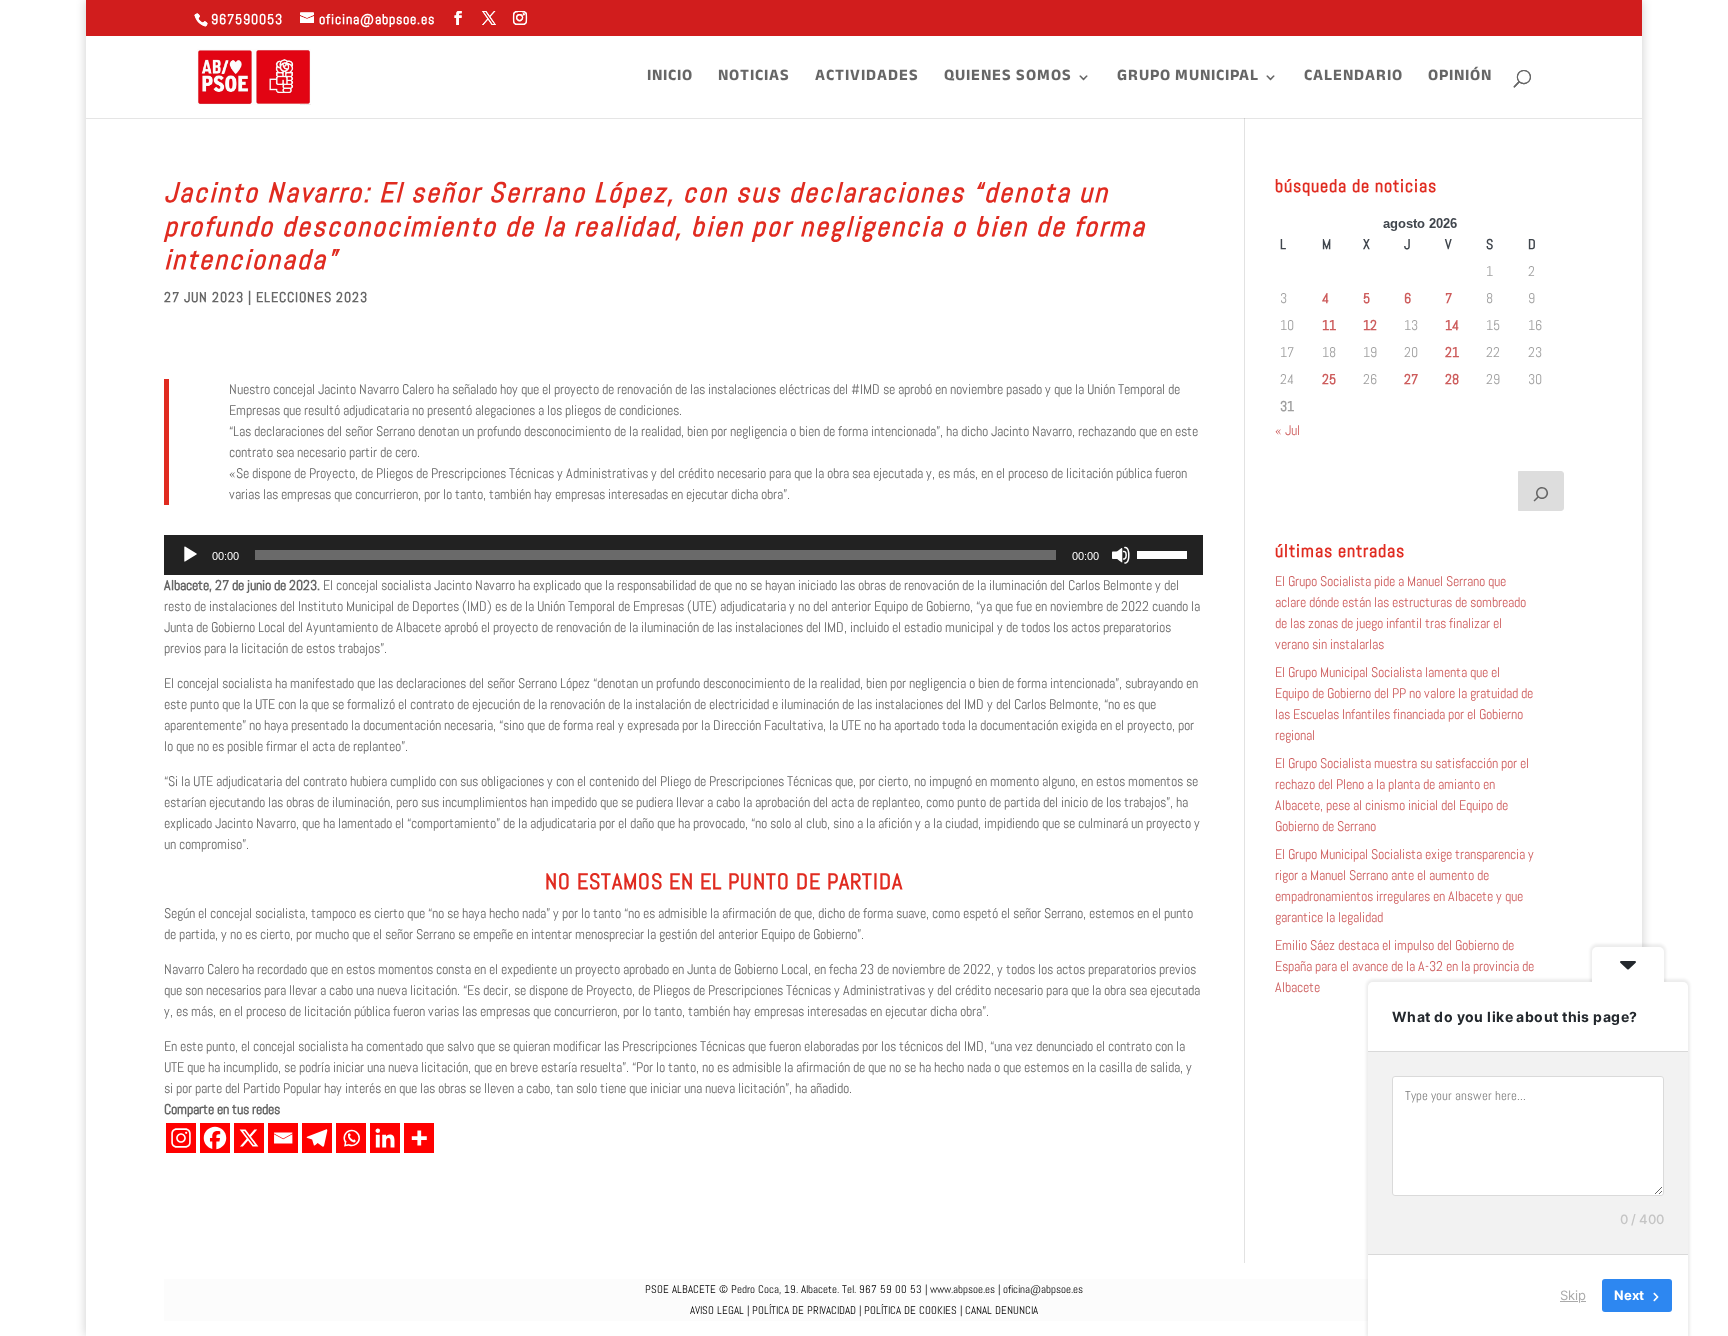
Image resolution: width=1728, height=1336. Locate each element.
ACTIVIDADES (867, 79)
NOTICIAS (754, 79)
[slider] (1165, 553)
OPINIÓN (1460, 79)
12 (1370, 325)
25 (1329, 379)
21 (1452, 352)
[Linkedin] (385, 1138)
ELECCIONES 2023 (312, 297)
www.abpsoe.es (962, 1289)
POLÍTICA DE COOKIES (910, 1310)
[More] (419, 1138)
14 (1452, 325)
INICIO (670, 79)
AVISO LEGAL (717, 1310)
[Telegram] (317, 1138)
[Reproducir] (190, 555)
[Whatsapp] (351, 1138)
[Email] (283, 1138)
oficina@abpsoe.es (1043, 1289)
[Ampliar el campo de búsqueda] (1541, 491)
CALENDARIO (1353, 79)
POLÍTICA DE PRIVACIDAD (804, 1310)
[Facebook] (215, 1138)
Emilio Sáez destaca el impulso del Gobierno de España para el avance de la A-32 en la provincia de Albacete (1404, 966)
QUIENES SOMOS (1008, 79)
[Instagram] (181, 1138)
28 (1452, 379)
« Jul (1287, 430)
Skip (1573, 1295)
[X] (249, 1138)
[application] (683, 555)
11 (1329, 325)
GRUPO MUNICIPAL (1188, 79)
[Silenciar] (1121, 555)
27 (1411, 379)
